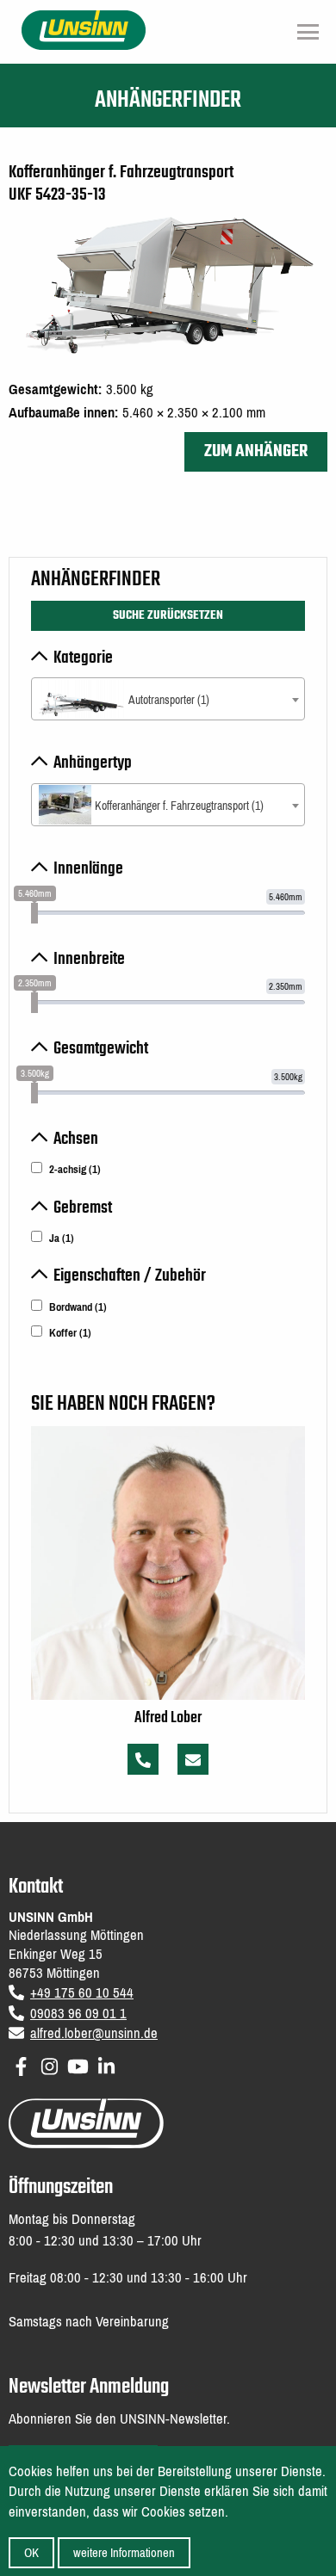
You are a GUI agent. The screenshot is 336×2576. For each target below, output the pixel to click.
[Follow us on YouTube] (78, 2063)
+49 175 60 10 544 (82, 1993)
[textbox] (168, 700)
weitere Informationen (124, 2553)
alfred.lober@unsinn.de (94, 2033)
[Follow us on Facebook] (21, 2063)
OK (31, 2553)
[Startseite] (84, 29)
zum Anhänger (256, 451)
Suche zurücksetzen (168, 615)
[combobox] (168, 699)
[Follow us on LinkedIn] (106, 2063)
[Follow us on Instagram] (50, 2063)
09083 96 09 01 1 (78, 2014)
